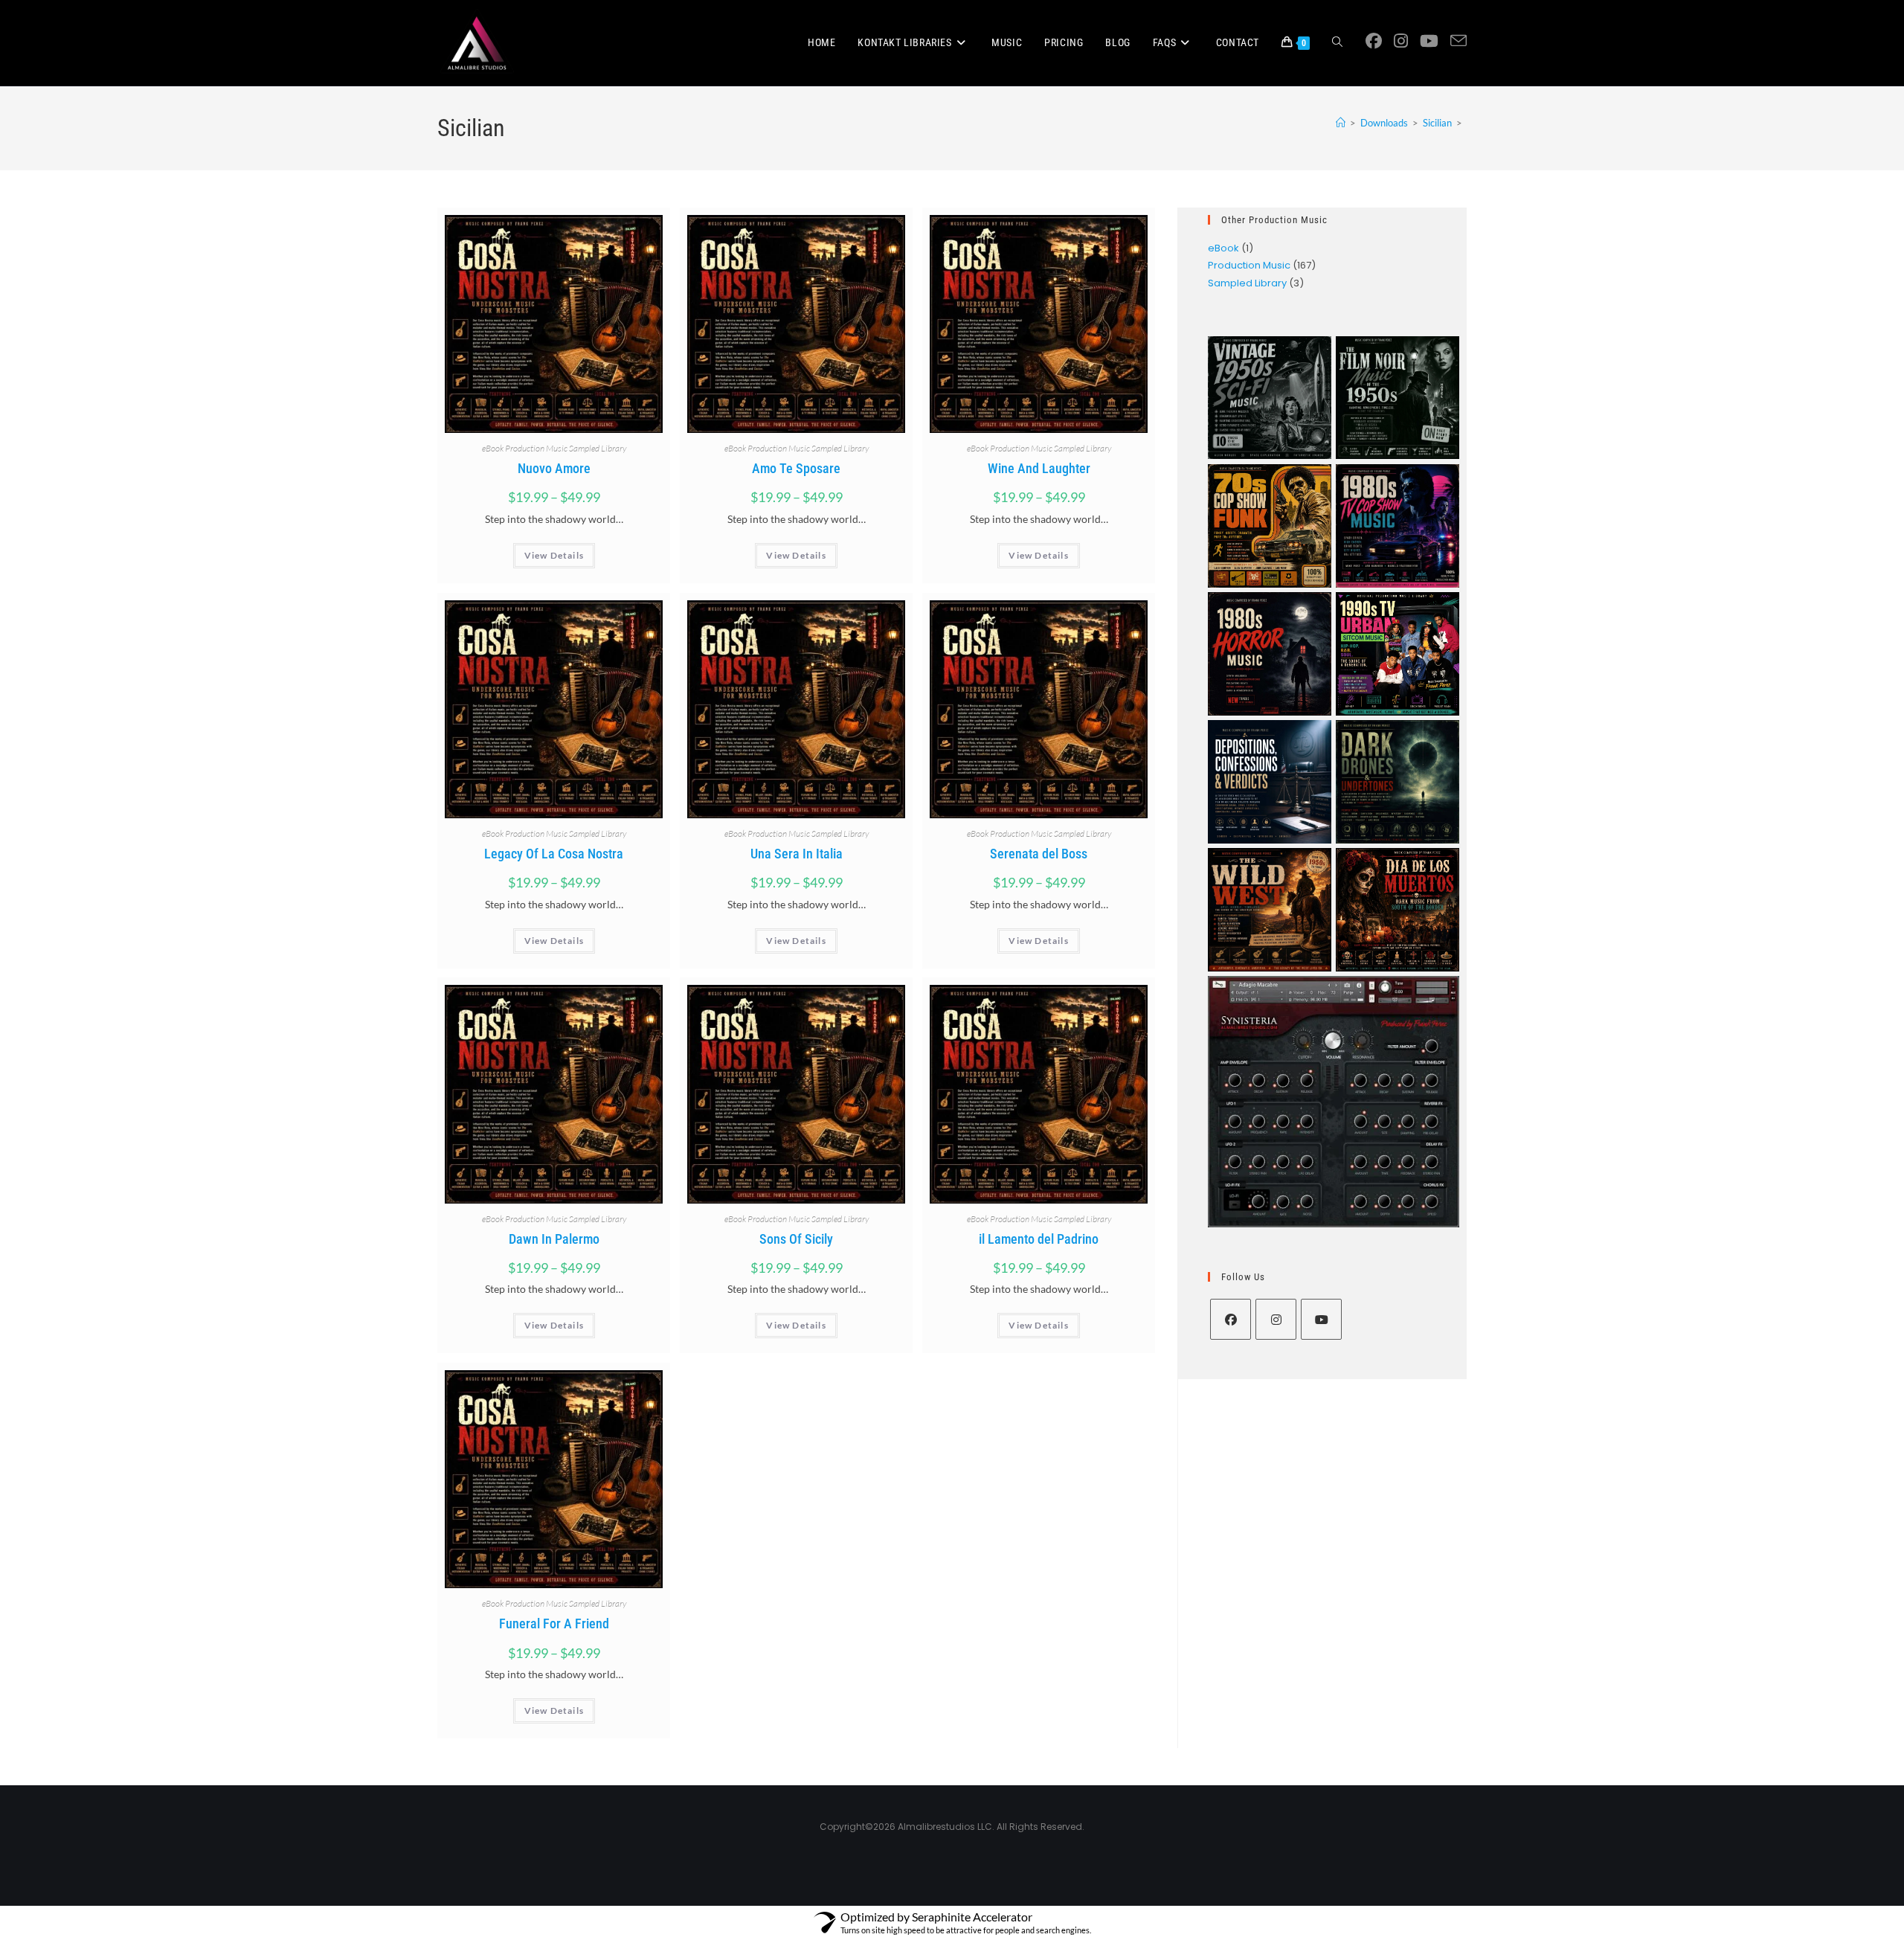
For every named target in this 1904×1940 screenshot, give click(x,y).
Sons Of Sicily (796, 1239)
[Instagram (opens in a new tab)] (1401, 41)
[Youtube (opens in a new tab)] (1429, 41)
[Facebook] (1231, 1319)
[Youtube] (1321, 1319)
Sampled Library (598, 448)
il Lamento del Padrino (1039, 1239)
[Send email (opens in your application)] (1458, 41)
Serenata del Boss (1039, 854)
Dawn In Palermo (554, 1239)
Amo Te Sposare (796, 468)
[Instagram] (1276, 1319)
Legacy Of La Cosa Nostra (554, 854)
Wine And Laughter (1039, 468)
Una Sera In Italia (797, 854)
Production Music (536, 448)
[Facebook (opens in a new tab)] (1374, 41)
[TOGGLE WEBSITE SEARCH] (1337, 43)
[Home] (1341, 123)
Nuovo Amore (554, 468)
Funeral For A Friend (554, 1623)
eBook (493, 448)
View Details (554, 555)
